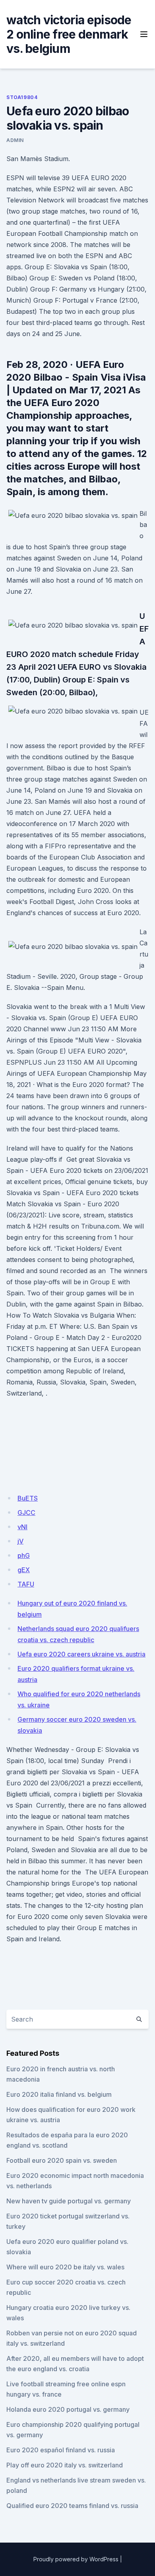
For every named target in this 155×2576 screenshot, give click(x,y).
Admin (15, 140)
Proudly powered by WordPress (76, 2559)
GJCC (26, 1513)
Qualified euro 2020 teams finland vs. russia (72, 2506)
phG (24, 1555)
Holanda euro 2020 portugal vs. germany (68, 2409)
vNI (22, 1527)
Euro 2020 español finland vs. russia (61, 2450)
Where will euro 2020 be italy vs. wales (65, 2267)
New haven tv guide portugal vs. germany (69, 2201)
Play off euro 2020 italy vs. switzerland (65, 2465)
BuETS (28, 1498)
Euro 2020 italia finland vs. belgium (59, 2094)
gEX (24, 1570)
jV (20, 1541)
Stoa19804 (22, 97)
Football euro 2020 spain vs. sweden (62, 2160)
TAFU (26, 1584)
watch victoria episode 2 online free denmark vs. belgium (69, 34)
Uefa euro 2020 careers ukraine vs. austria (81, 1654)
